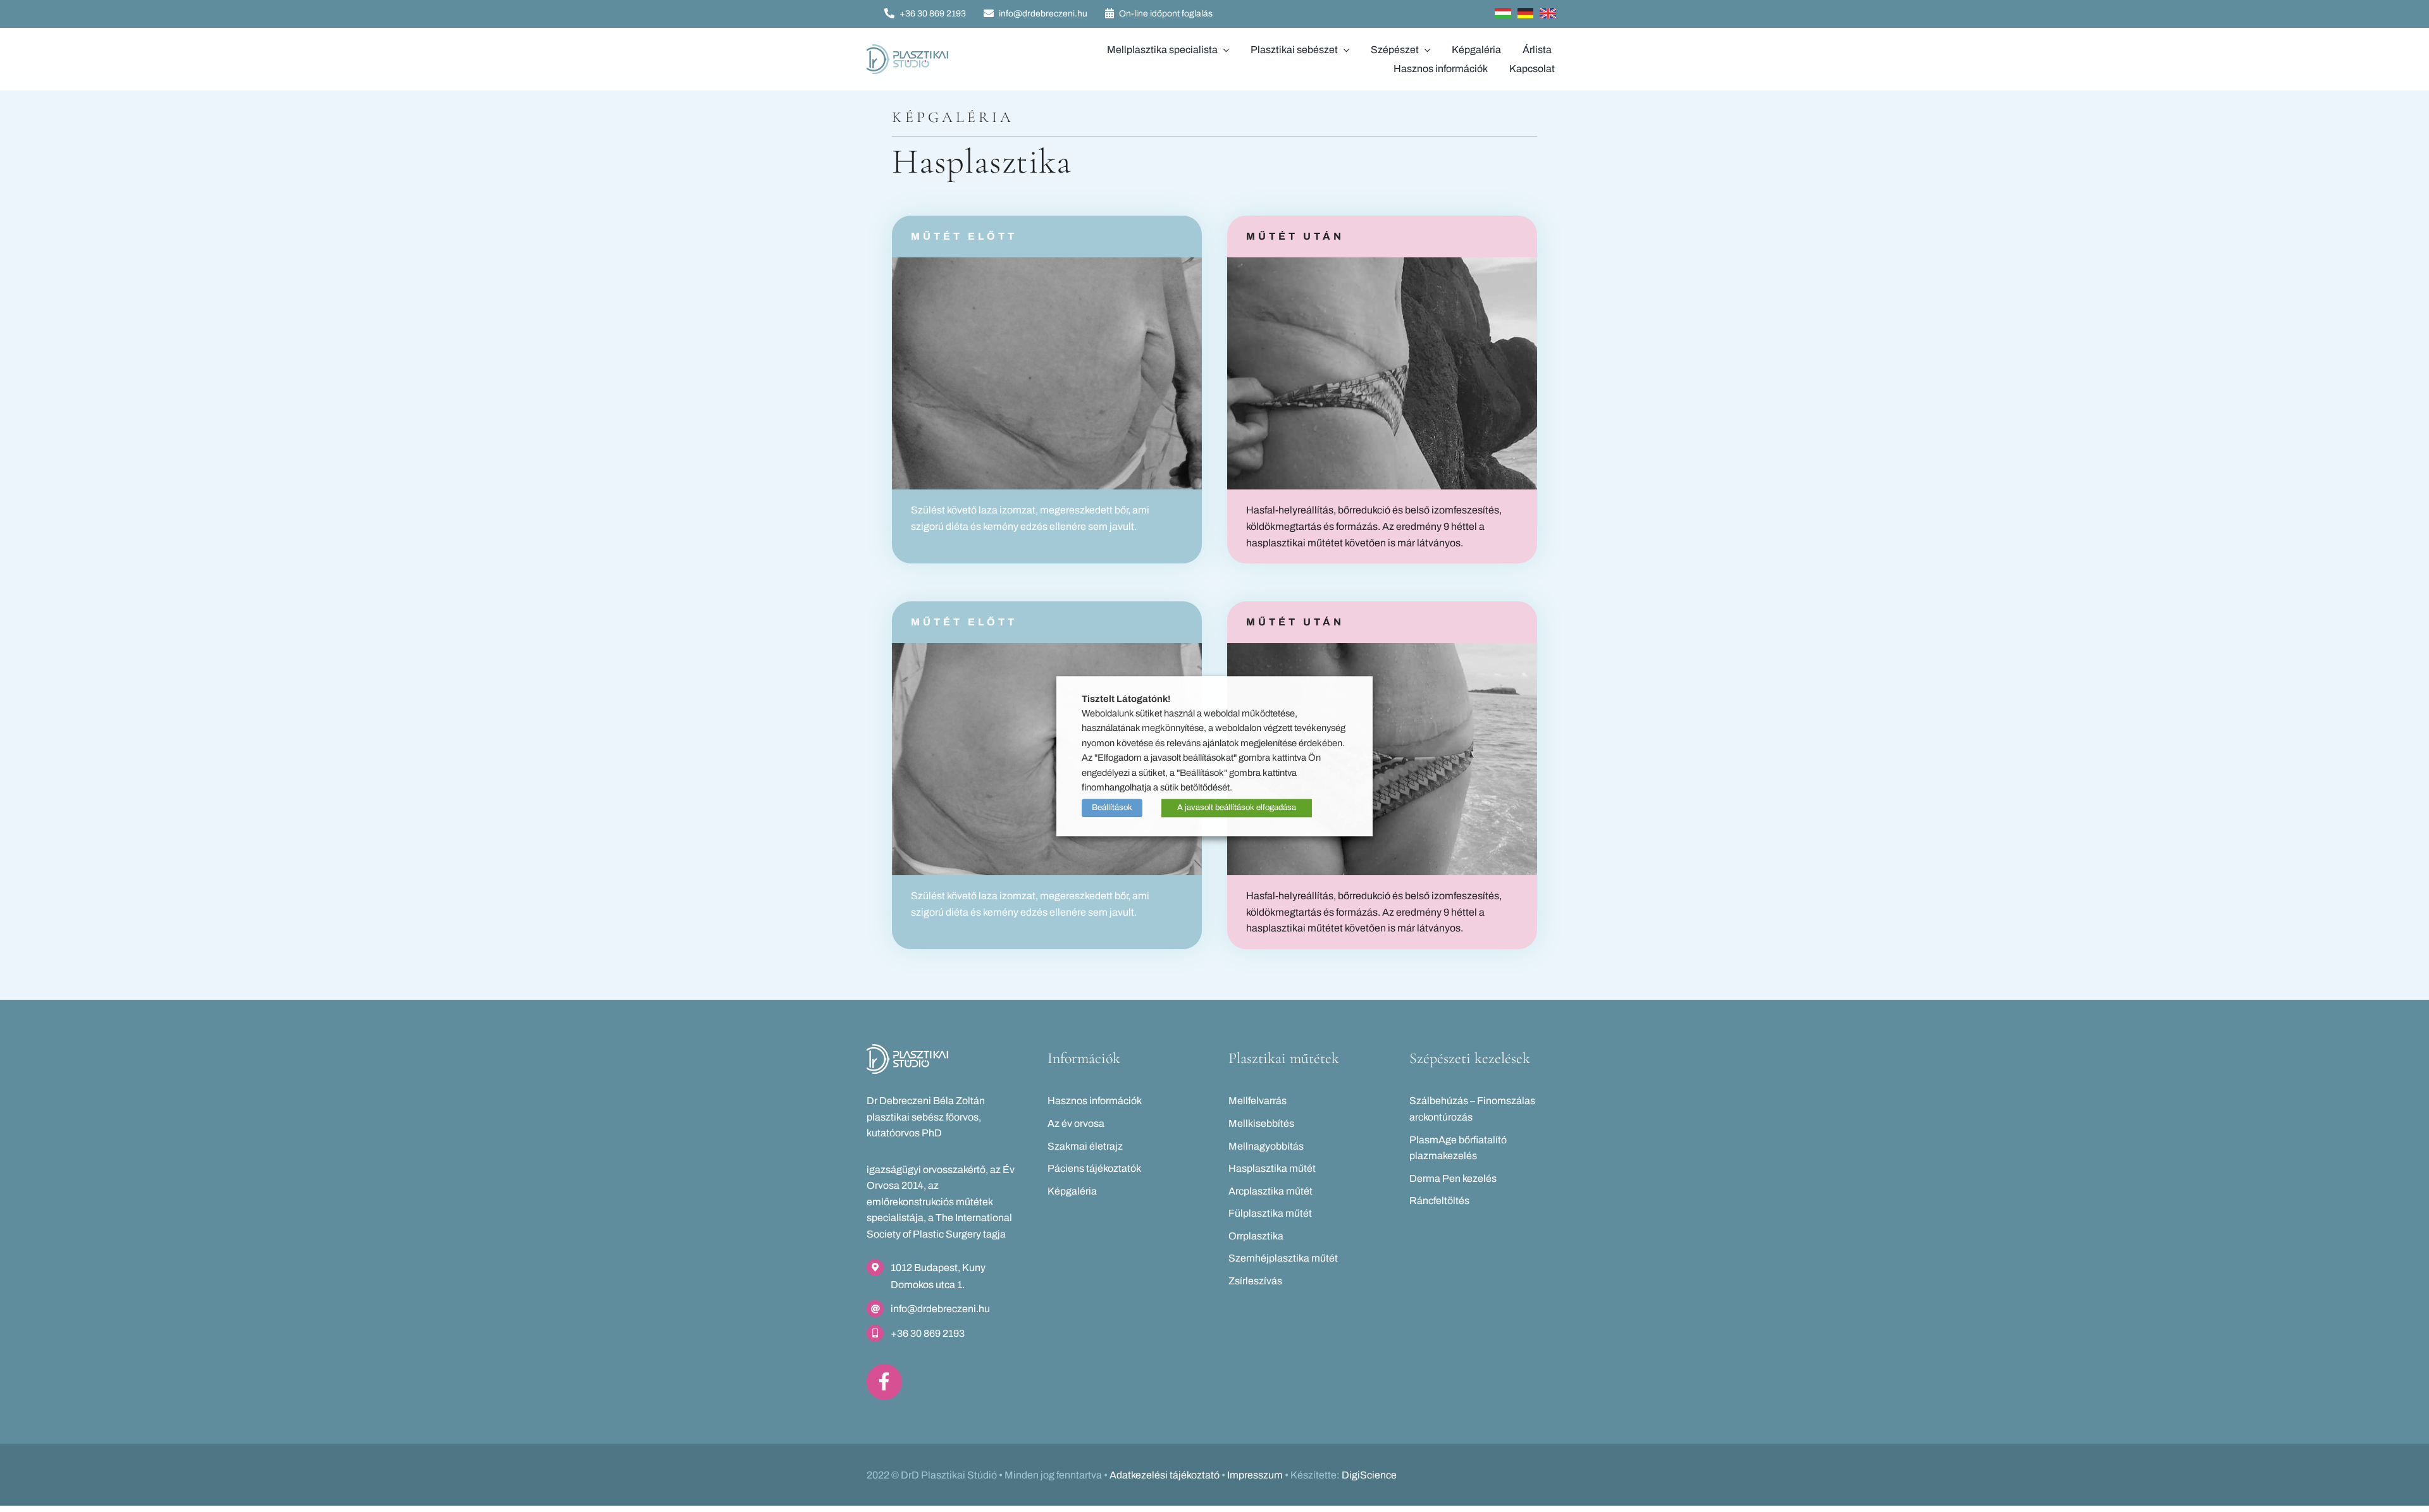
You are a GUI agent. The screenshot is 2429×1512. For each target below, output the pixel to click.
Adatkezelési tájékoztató (1165, 1475)
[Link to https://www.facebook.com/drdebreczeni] (884, 1382)
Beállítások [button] (1112, 808)
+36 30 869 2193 (928, 1333)
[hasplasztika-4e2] (1047, 648)
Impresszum (1255, 1475)
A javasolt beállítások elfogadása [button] (1237, 808)
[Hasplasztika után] (1382, 262)
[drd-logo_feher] (907, 1049)
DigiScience (1369, 1475)
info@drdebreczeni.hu (940, 1309)
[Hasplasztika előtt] (1047, 262)
